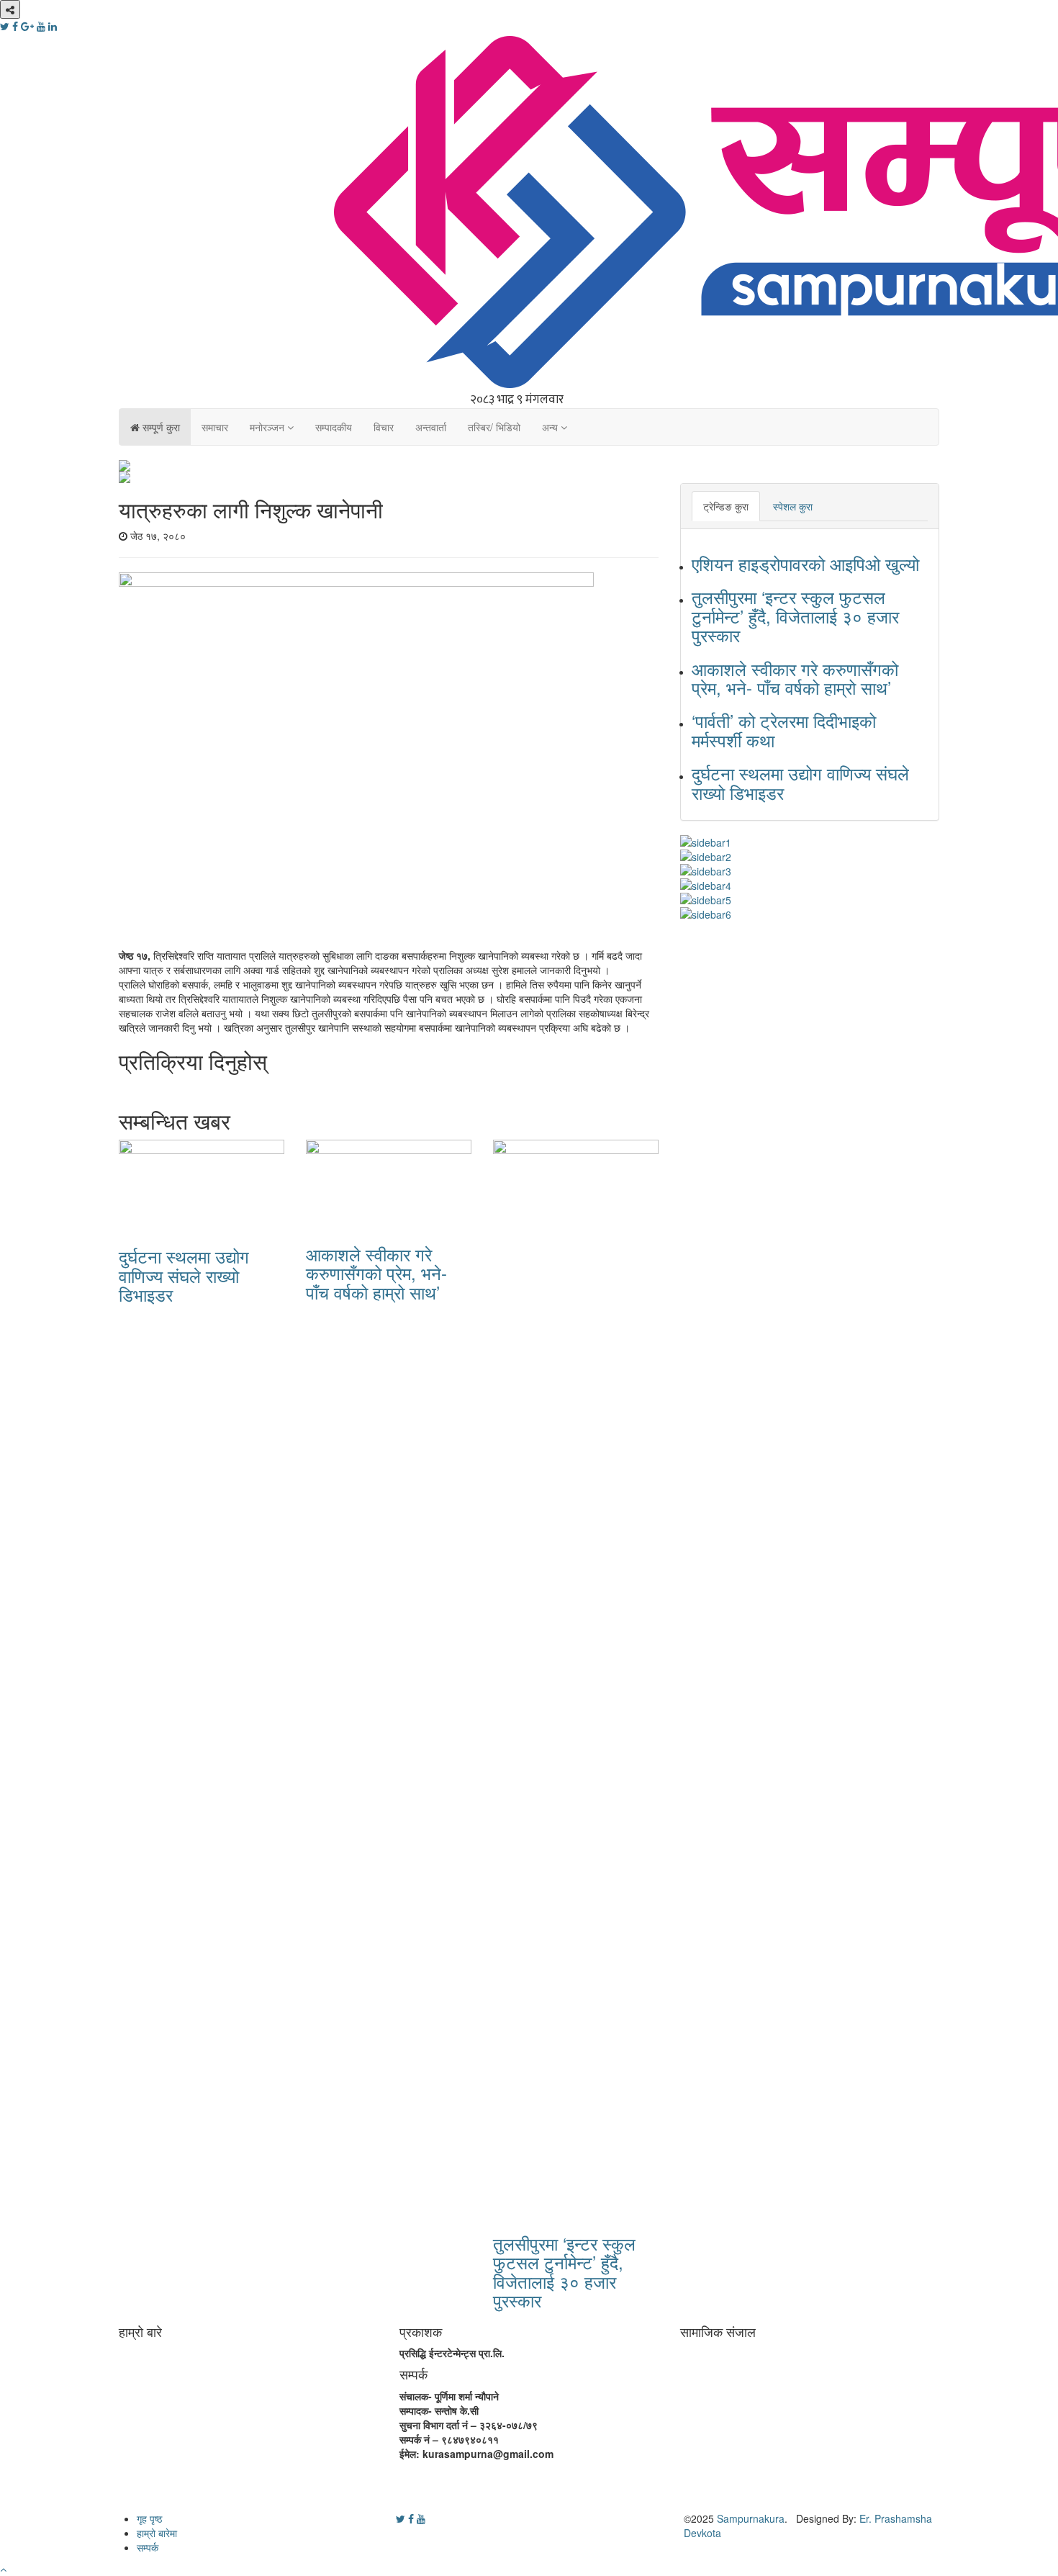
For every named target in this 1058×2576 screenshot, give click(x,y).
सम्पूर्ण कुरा (160, 427)
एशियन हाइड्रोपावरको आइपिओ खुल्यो (805, 563)
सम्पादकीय (334, 427)
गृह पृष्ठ (149, 2518)
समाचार (215, 427)
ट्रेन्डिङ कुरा (726, 506)
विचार (384, 427)
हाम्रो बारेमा (157, 2533)
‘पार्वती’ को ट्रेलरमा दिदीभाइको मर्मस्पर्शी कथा (784, 730)
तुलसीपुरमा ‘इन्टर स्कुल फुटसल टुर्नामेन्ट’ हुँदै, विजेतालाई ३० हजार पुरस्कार (564, 2271)
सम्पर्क (148, 2547)
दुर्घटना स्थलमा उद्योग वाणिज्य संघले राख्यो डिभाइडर (184, 1275)
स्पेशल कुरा (793, 506)
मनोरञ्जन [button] (268, 427)
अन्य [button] (551, 427)
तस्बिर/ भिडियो (494, 427)
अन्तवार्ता (431, 427)
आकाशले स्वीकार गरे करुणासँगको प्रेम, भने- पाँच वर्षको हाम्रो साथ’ (376, 1273)
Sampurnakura (751, 2518)
